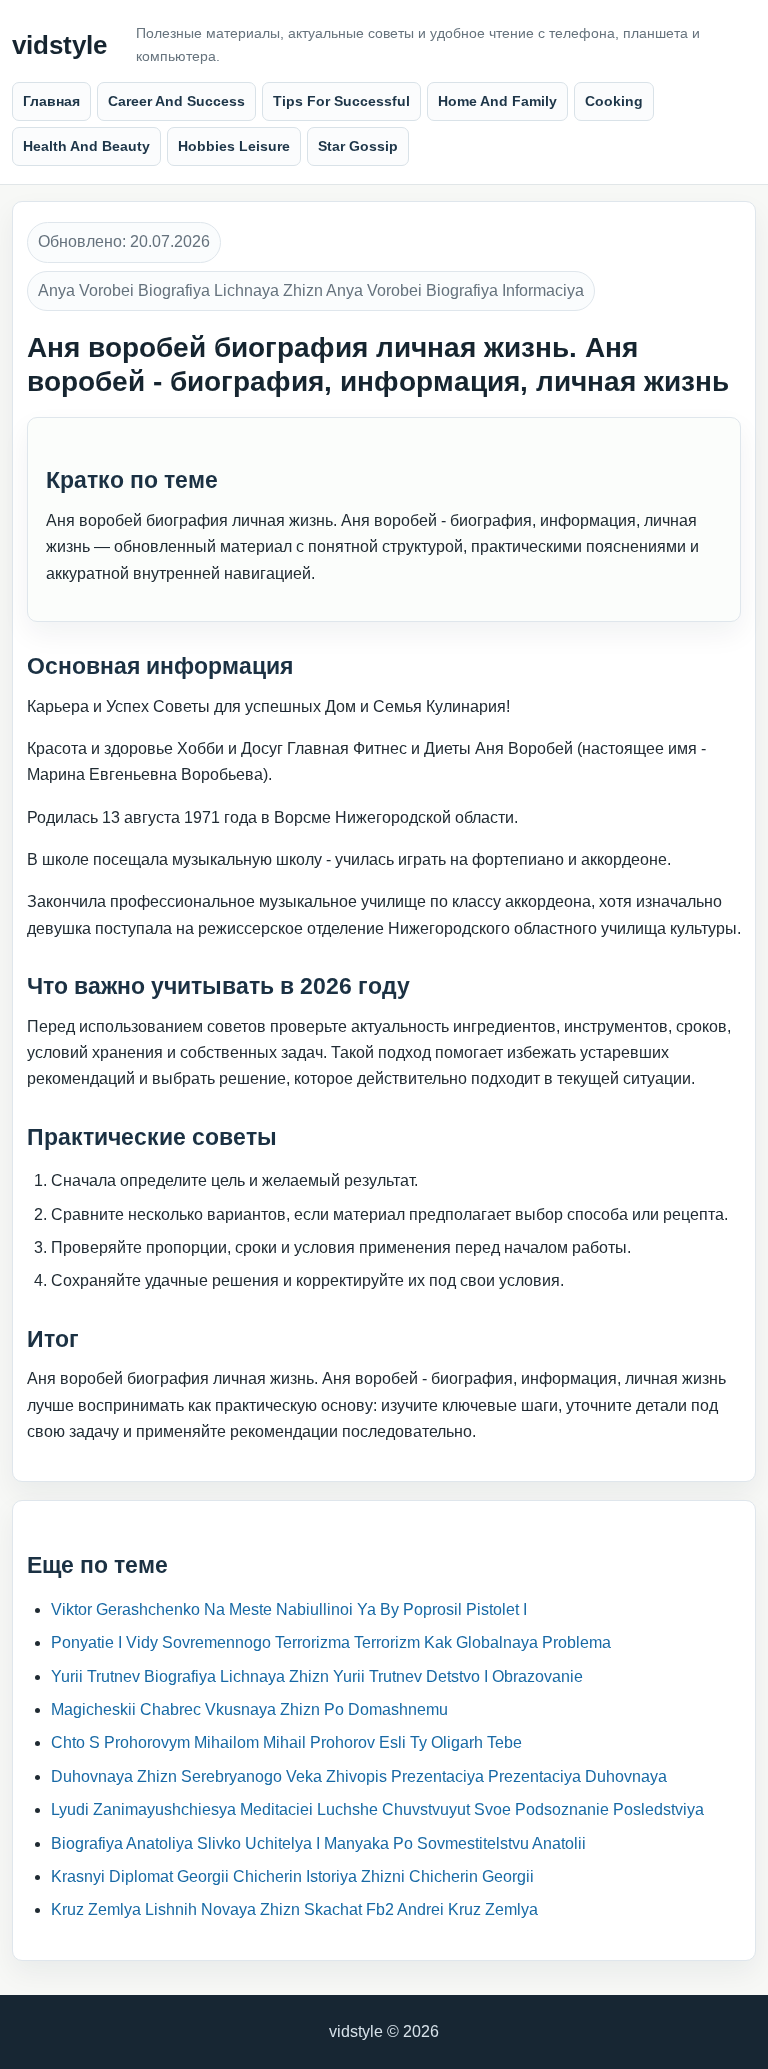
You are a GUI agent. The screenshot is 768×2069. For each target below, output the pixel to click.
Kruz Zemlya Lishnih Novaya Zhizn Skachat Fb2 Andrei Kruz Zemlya (294, 1909)
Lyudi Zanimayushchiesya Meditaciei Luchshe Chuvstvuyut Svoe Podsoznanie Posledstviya (377, 1809)
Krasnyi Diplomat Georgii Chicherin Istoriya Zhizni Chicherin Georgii (292, 1876)
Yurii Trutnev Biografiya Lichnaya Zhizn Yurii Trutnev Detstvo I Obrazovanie (317, 1676)
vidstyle (59, 45)
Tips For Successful (341, 101)
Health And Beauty (86, 146)
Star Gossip (358, 146)
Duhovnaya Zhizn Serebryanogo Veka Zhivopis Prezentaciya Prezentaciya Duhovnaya (359, 1776)
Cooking (614, 101)
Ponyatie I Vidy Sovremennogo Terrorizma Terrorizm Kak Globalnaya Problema (331, 1642)
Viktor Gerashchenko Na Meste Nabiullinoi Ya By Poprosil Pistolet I (289, 1609)
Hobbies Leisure (234, 146)
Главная (51, 101)
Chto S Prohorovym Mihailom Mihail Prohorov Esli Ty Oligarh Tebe (286, 1742)
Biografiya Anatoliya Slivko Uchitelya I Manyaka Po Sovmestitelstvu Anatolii (318, 1843)
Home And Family (497, 101)
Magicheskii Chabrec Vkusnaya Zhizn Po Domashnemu (249, 1709)
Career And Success (176, 101)
